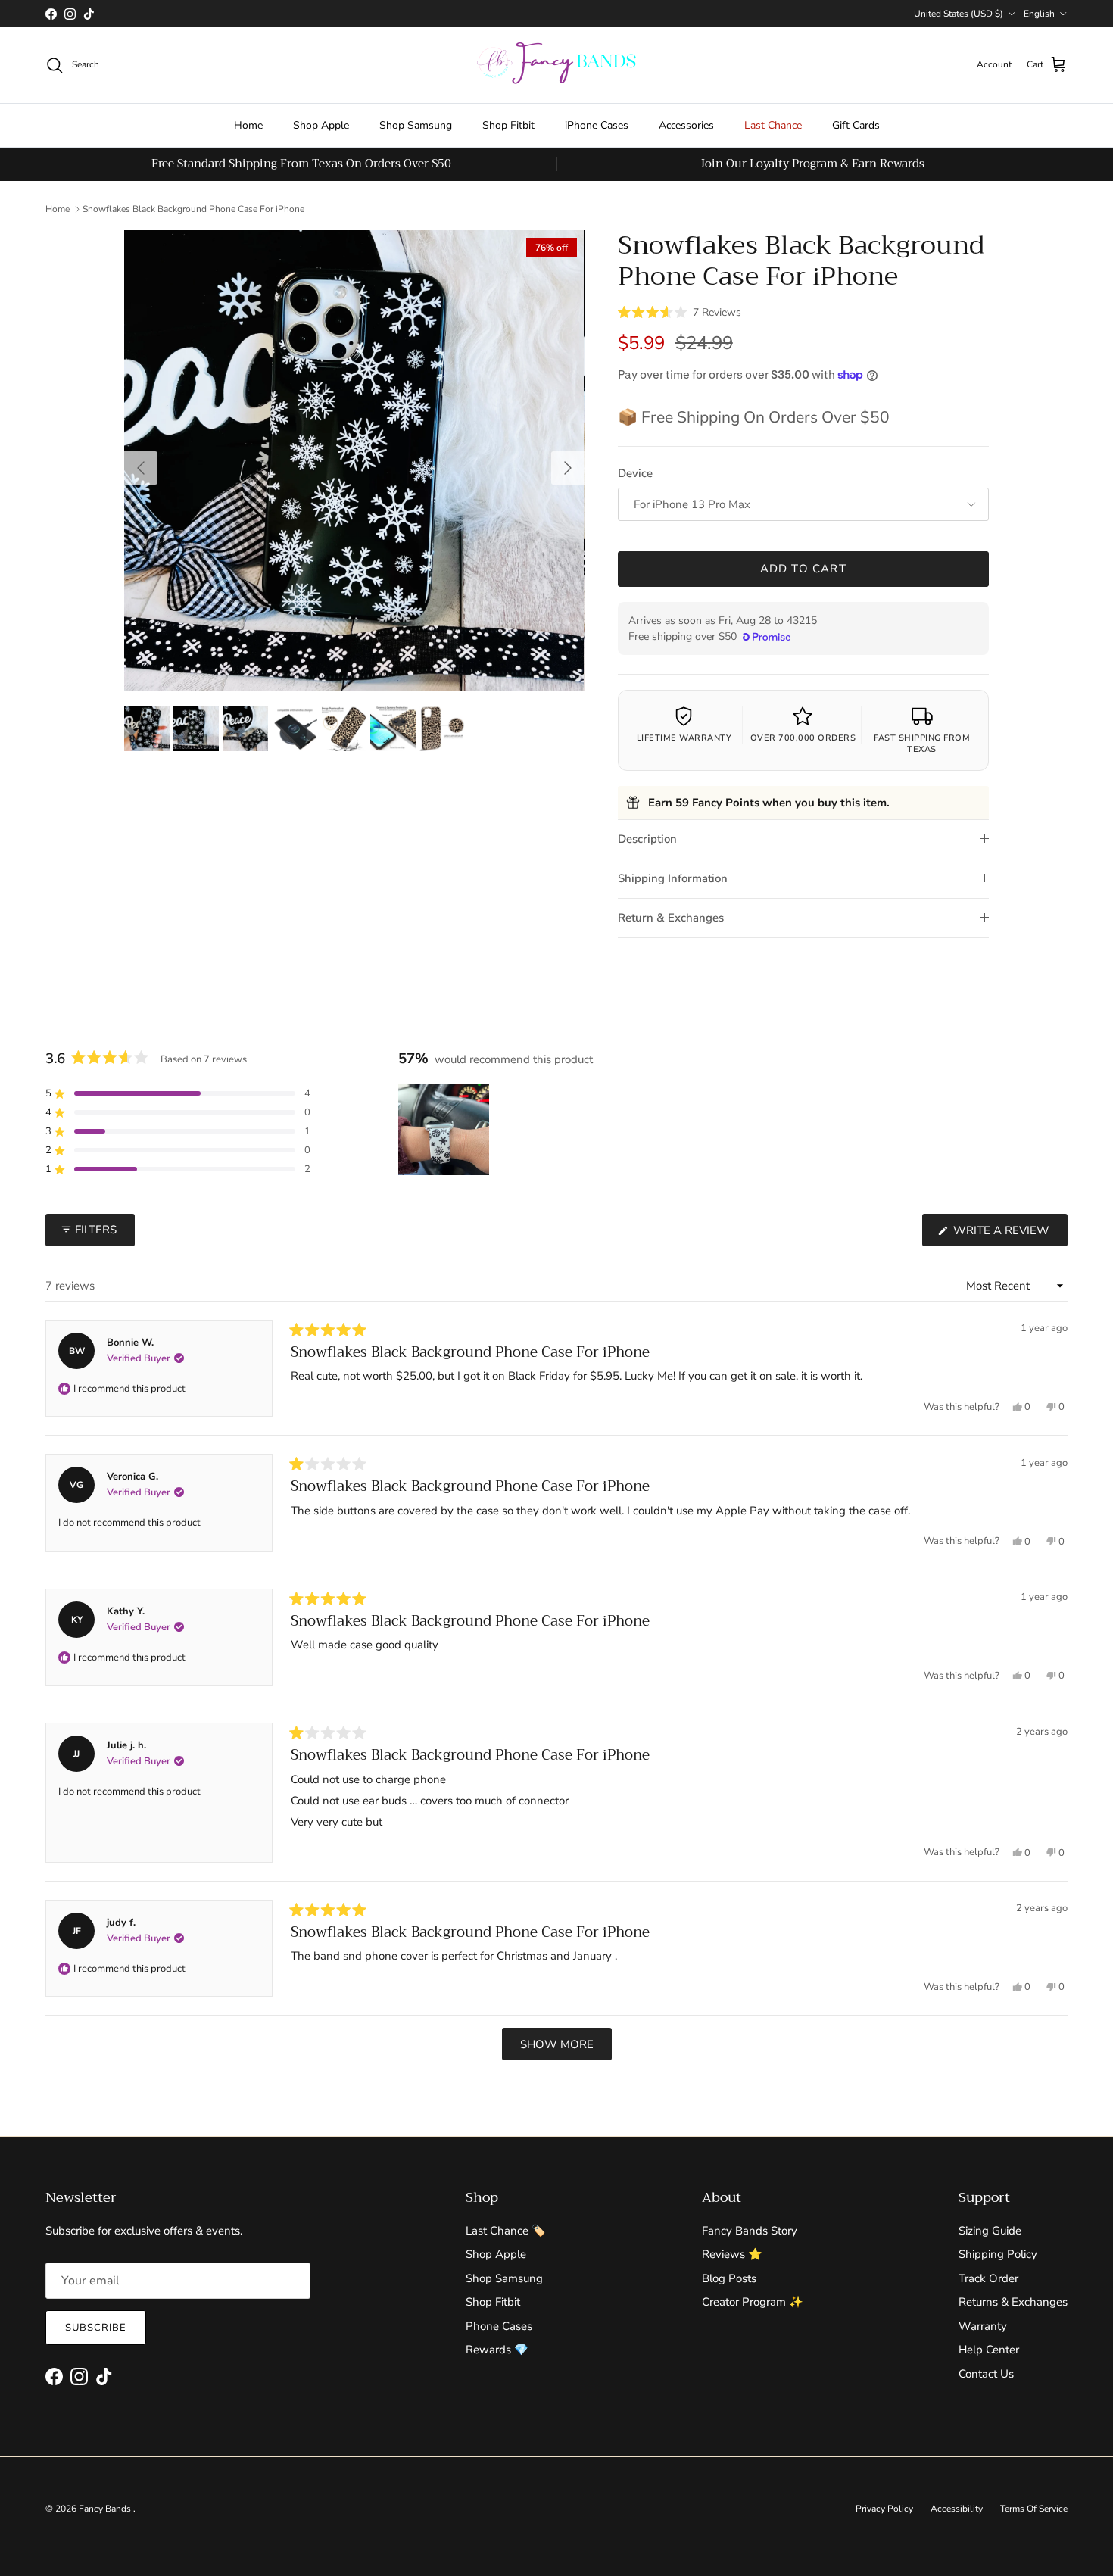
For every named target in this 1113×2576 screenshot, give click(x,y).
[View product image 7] (442, 728)
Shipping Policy (998, 2254)
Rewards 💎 (497, 2350)
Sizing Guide (990, 2231)
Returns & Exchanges (1013, 2302)
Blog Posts (729, 2278)
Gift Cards (856, 125)
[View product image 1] (147, 728)
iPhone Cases (597, 125)
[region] (445, 1130)
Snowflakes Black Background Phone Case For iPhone (193, 209)
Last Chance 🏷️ (506, 2231)
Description (647, 839)
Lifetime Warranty (684, 738)
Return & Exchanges (671, 918)
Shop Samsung (416, 125)
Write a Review (1009, 1234)
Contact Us (986, 2374)
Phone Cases (499, 2326)
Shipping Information (673, 878)
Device (635, 473)
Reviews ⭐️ (732, 2254)
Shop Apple (321, 125)
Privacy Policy (884, 2509)
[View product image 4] (295, 728)
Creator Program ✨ (753, 2302)
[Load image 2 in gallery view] (354, 460)
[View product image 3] (245, 728)
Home (248, 125)
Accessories (686, 125)
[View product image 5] (344, 728)
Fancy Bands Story (750, 2231)
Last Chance (773, 125)
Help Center (989, 2350)
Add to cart (803, 569)
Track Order (988, 2278)
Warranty (983, 2326)
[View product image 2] (196, 728)
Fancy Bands (106, 2509)
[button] (680, 311)
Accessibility (957, 2509)
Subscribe (96, 2328)
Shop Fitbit (508, 125)
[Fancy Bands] (556, 65)
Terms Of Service (1034, 2509)
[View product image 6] (393, 728)
